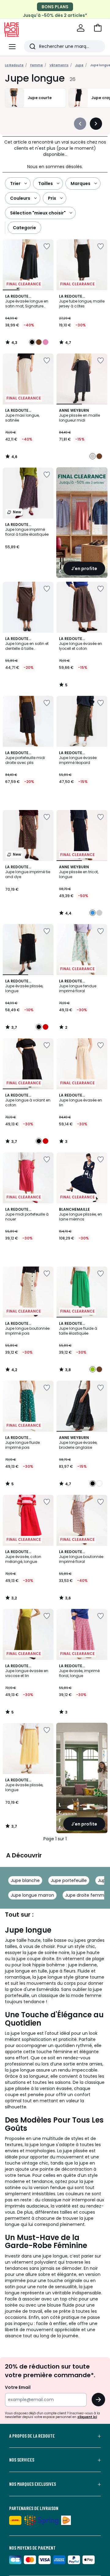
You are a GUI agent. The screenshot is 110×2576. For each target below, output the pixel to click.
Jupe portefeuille (69, 1880)
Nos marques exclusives (33, 2484)
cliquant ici (87, 2417)
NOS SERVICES (22, 2460)
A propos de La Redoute (32, 2436)
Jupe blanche (25, 1880)
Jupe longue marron (32, 1895)
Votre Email (18, 2387)
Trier (15, 183)
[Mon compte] (81, 28)
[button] (98, 28)
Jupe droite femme (86, 1895)
